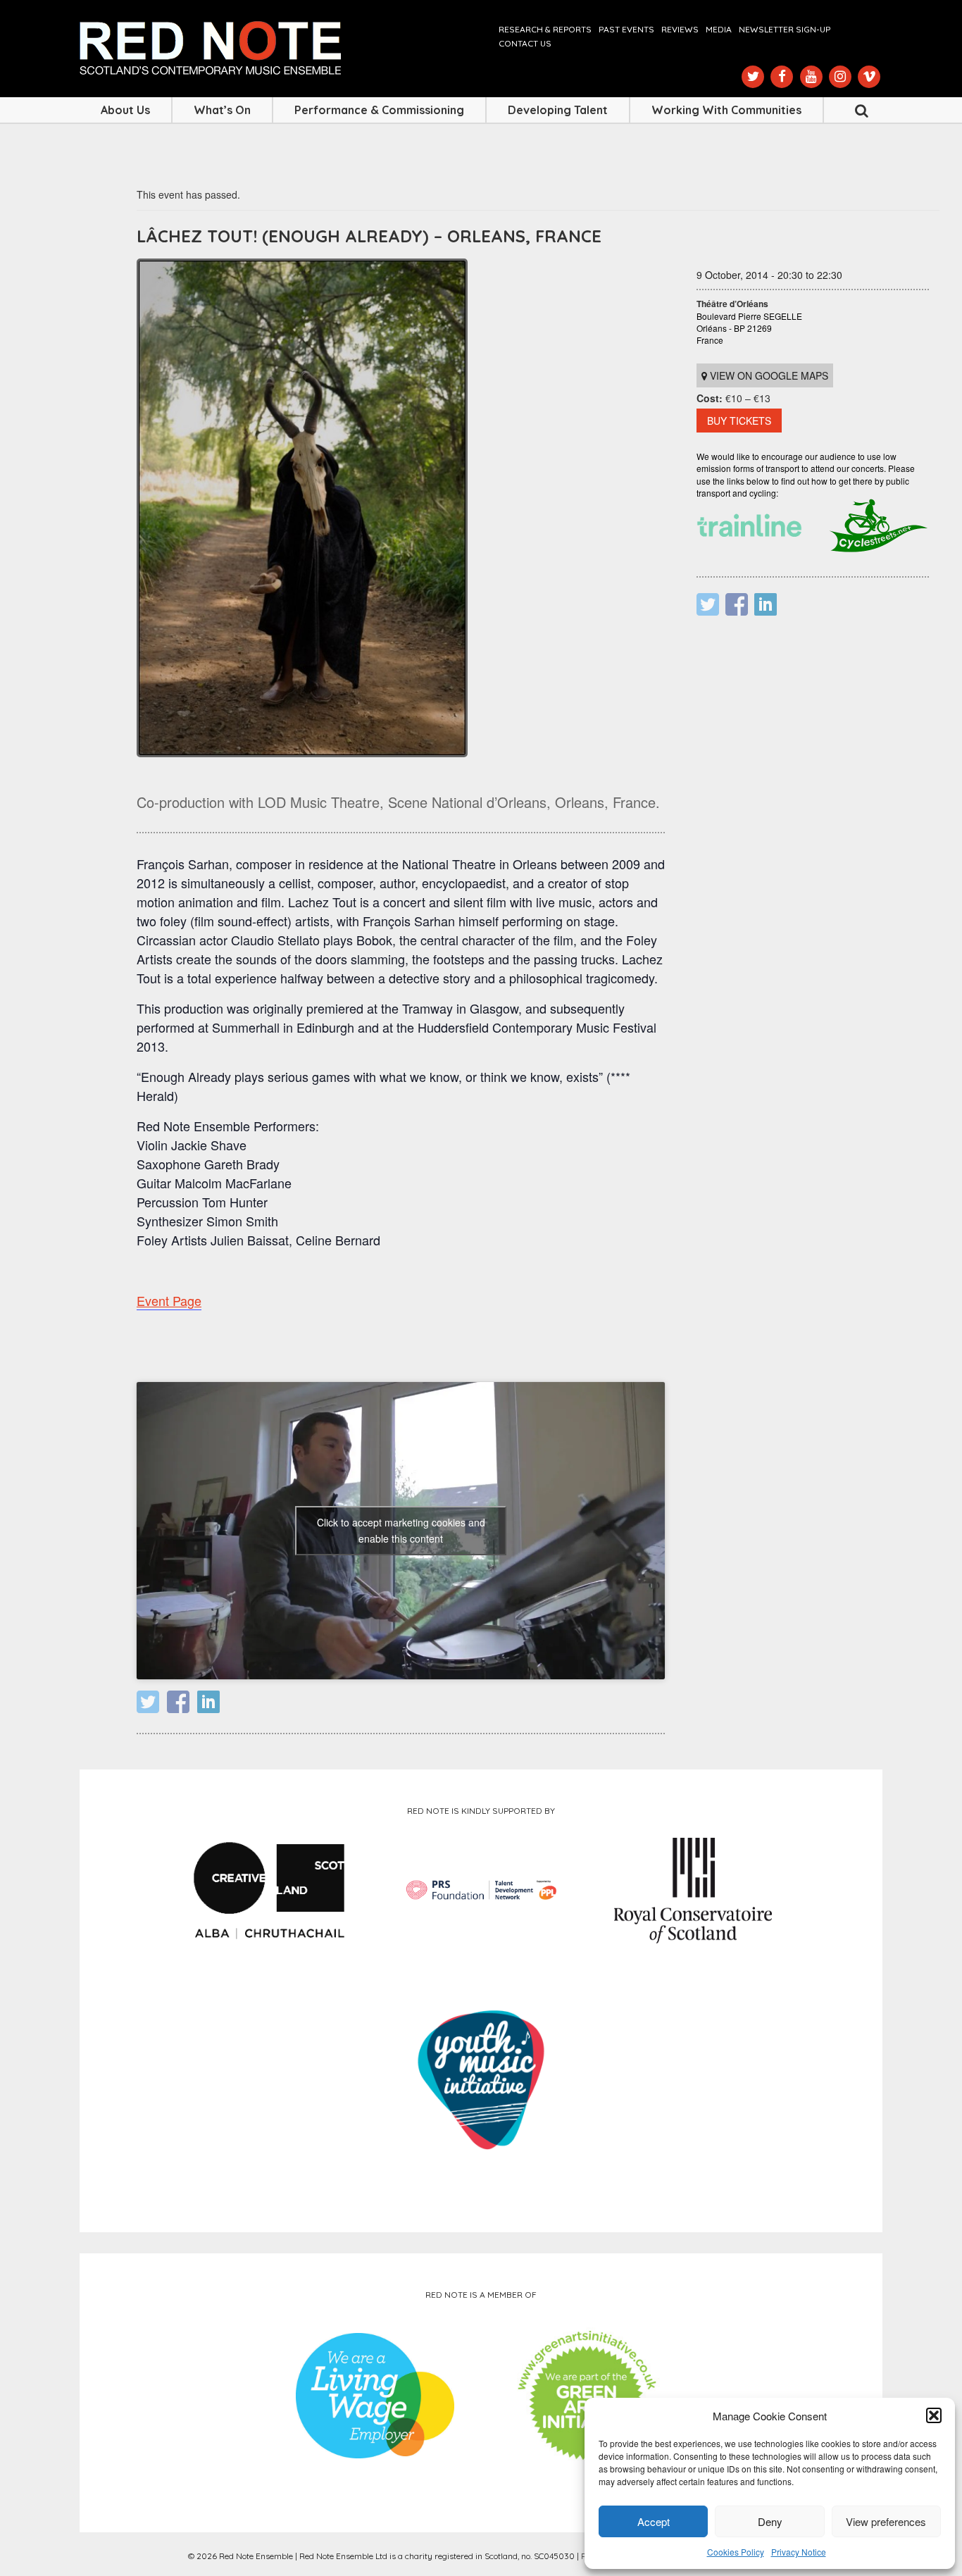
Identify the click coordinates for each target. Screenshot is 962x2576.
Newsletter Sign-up (785, 29)
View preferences (886, 2521)
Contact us (525, 43)
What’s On (222, 110)
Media (719, 29)
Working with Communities (726, 110)
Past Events (626, 29)
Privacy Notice (799, 2552)
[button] (934, 2415)
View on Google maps (768, 375)
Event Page (169, 1300)
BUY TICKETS (739, 421)
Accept (654, 2521)
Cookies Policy (736, 2552)
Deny (770, 2521)
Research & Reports (545, 29)
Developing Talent (558, 110)
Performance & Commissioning (379, 110)
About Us (125, 110)
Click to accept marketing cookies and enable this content (401, 1530)
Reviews (680, 29)
